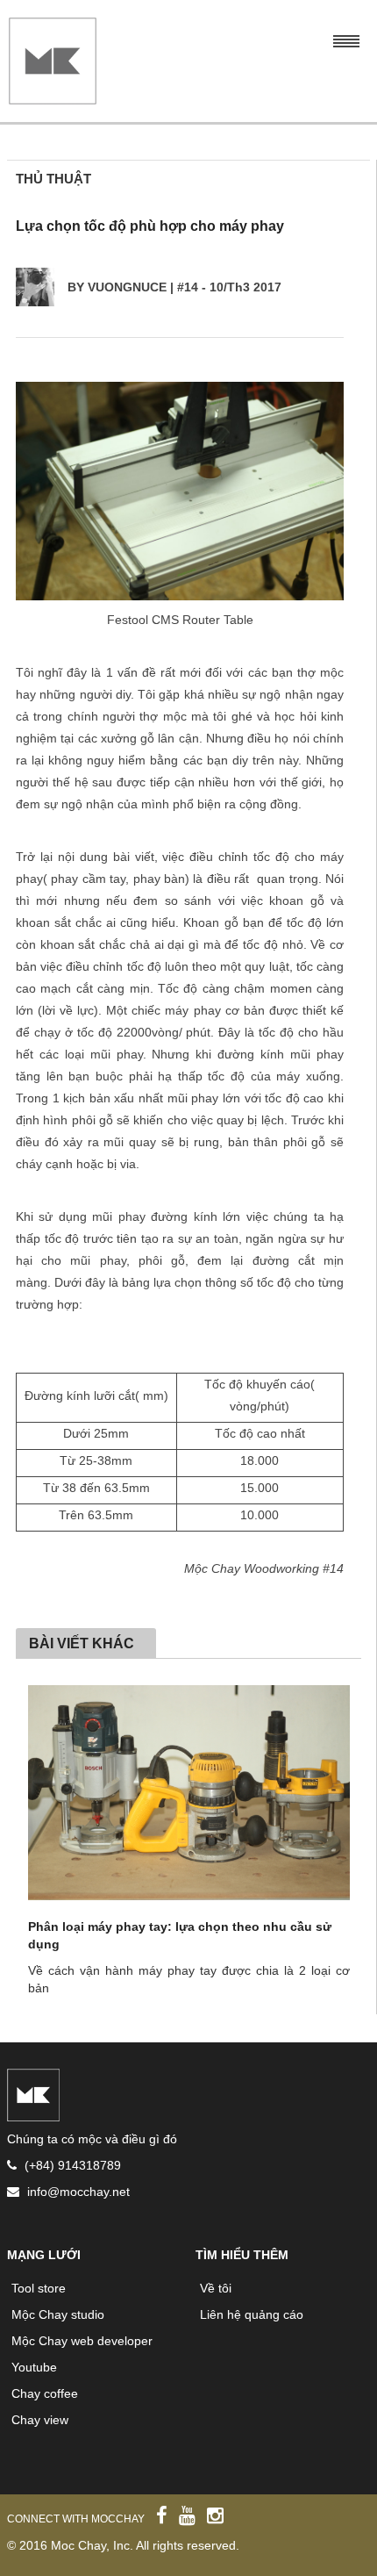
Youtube (34, 2367)
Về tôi (216, 2288)
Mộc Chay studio (58, 2314)
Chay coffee (45, 2393)
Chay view (40, 2420)
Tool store (39, 2288)
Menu (346, 39)
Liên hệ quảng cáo (252, 2314)
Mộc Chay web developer (82, 2341)
